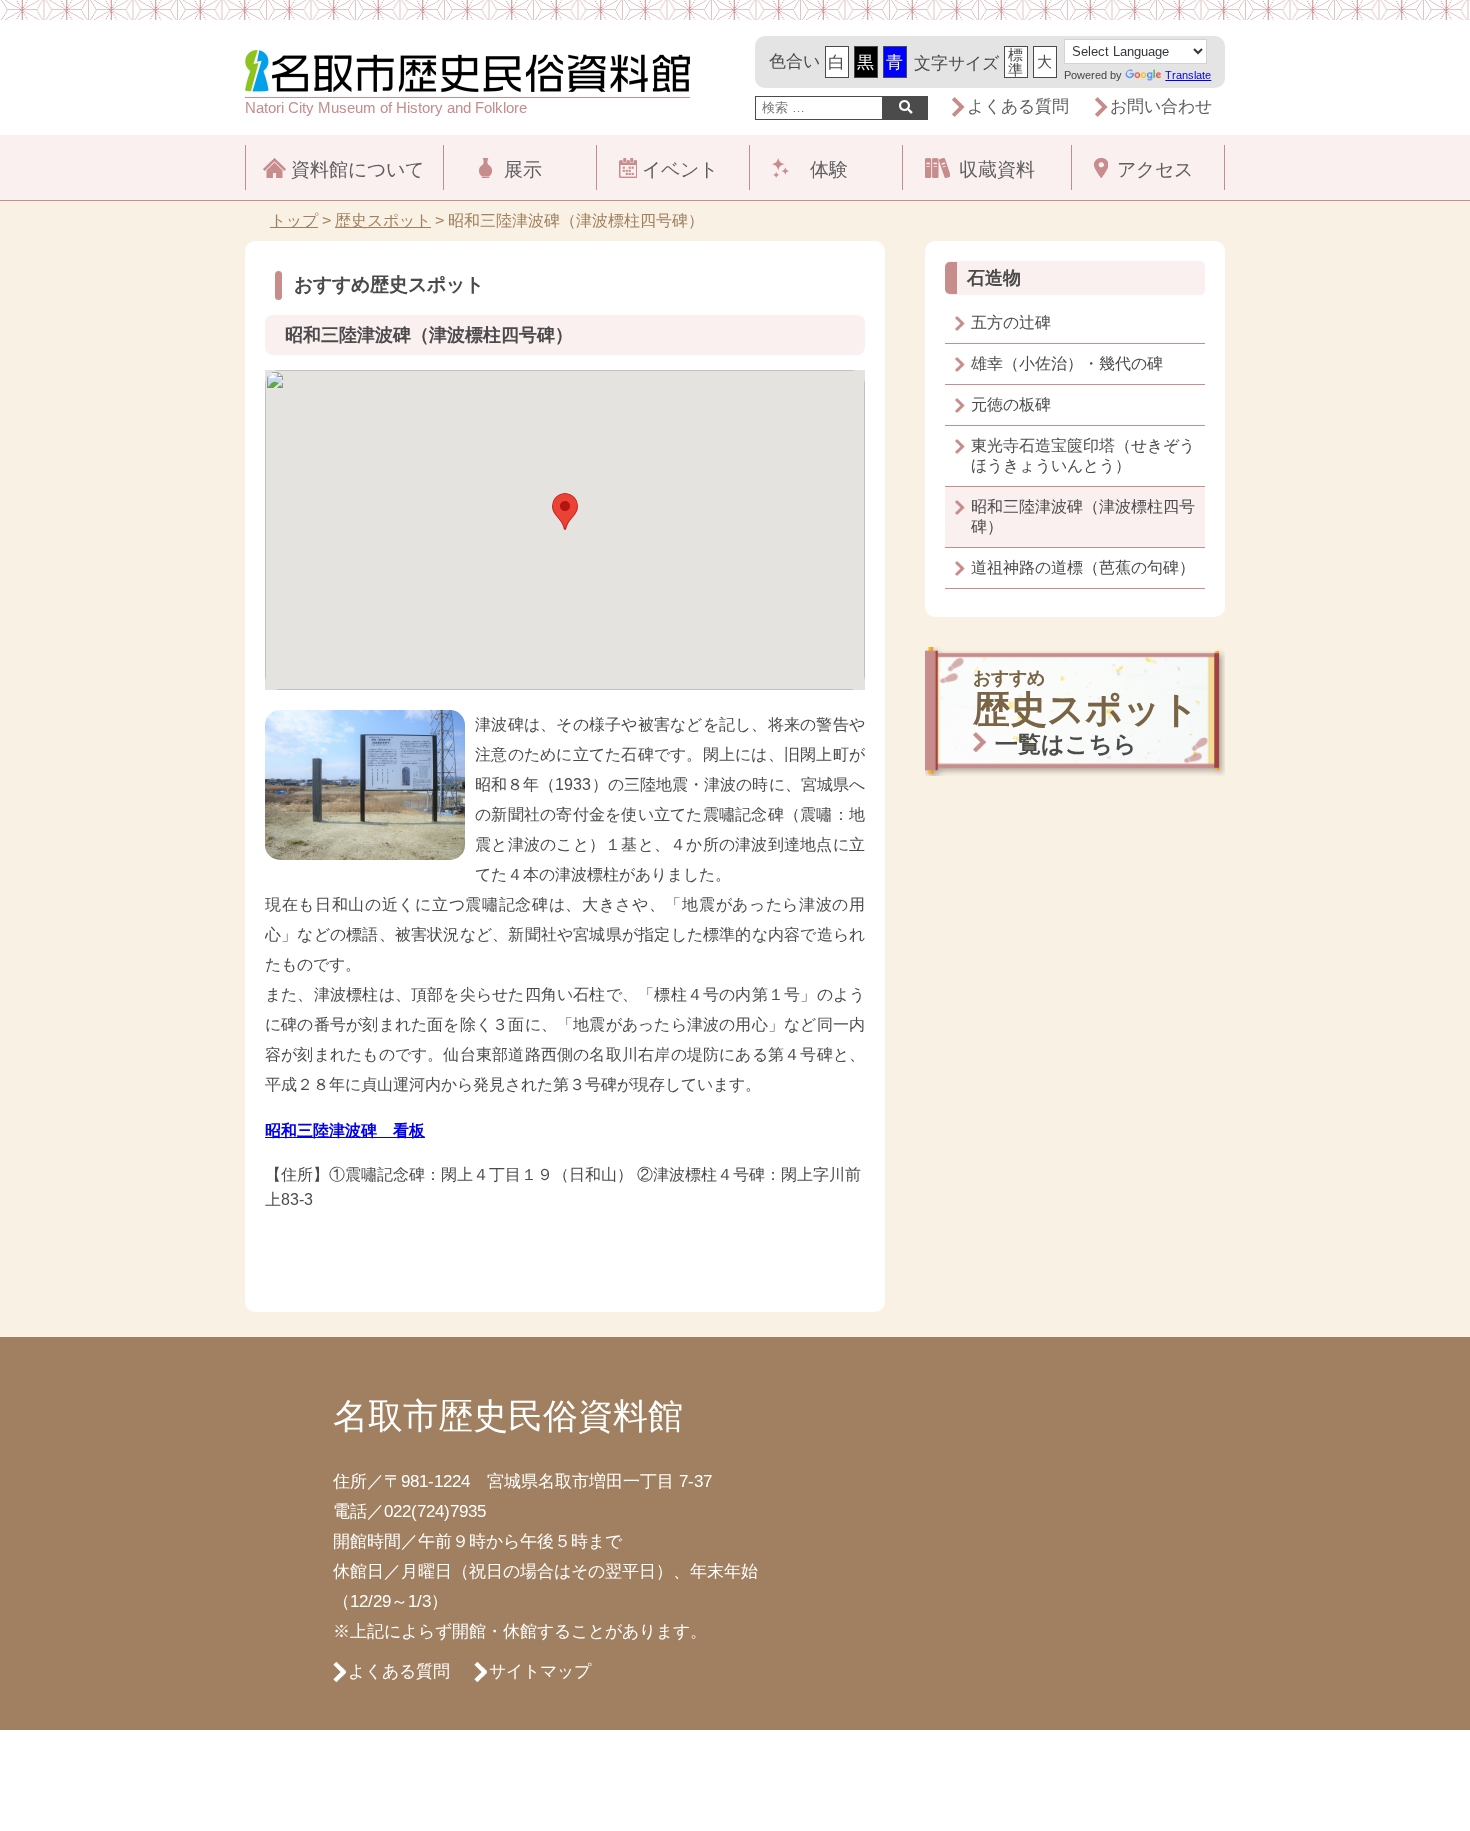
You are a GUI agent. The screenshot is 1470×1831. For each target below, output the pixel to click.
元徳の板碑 (1011, 404)
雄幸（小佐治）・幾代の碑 (1067, 363)
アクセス (1155, 169)
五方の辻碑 (1011, 322)
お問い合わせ (1161, 106)
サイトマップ (540, 1671)
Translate (1188, 75)
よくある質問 (1018, 106)
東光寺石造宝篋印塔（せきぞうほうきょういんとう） (1083, 455)
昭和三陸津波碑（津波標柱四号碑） (1083, 516)
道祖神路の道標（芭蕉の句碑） (1083, 567)
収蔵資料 (997, 169)
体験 (829, 169)
